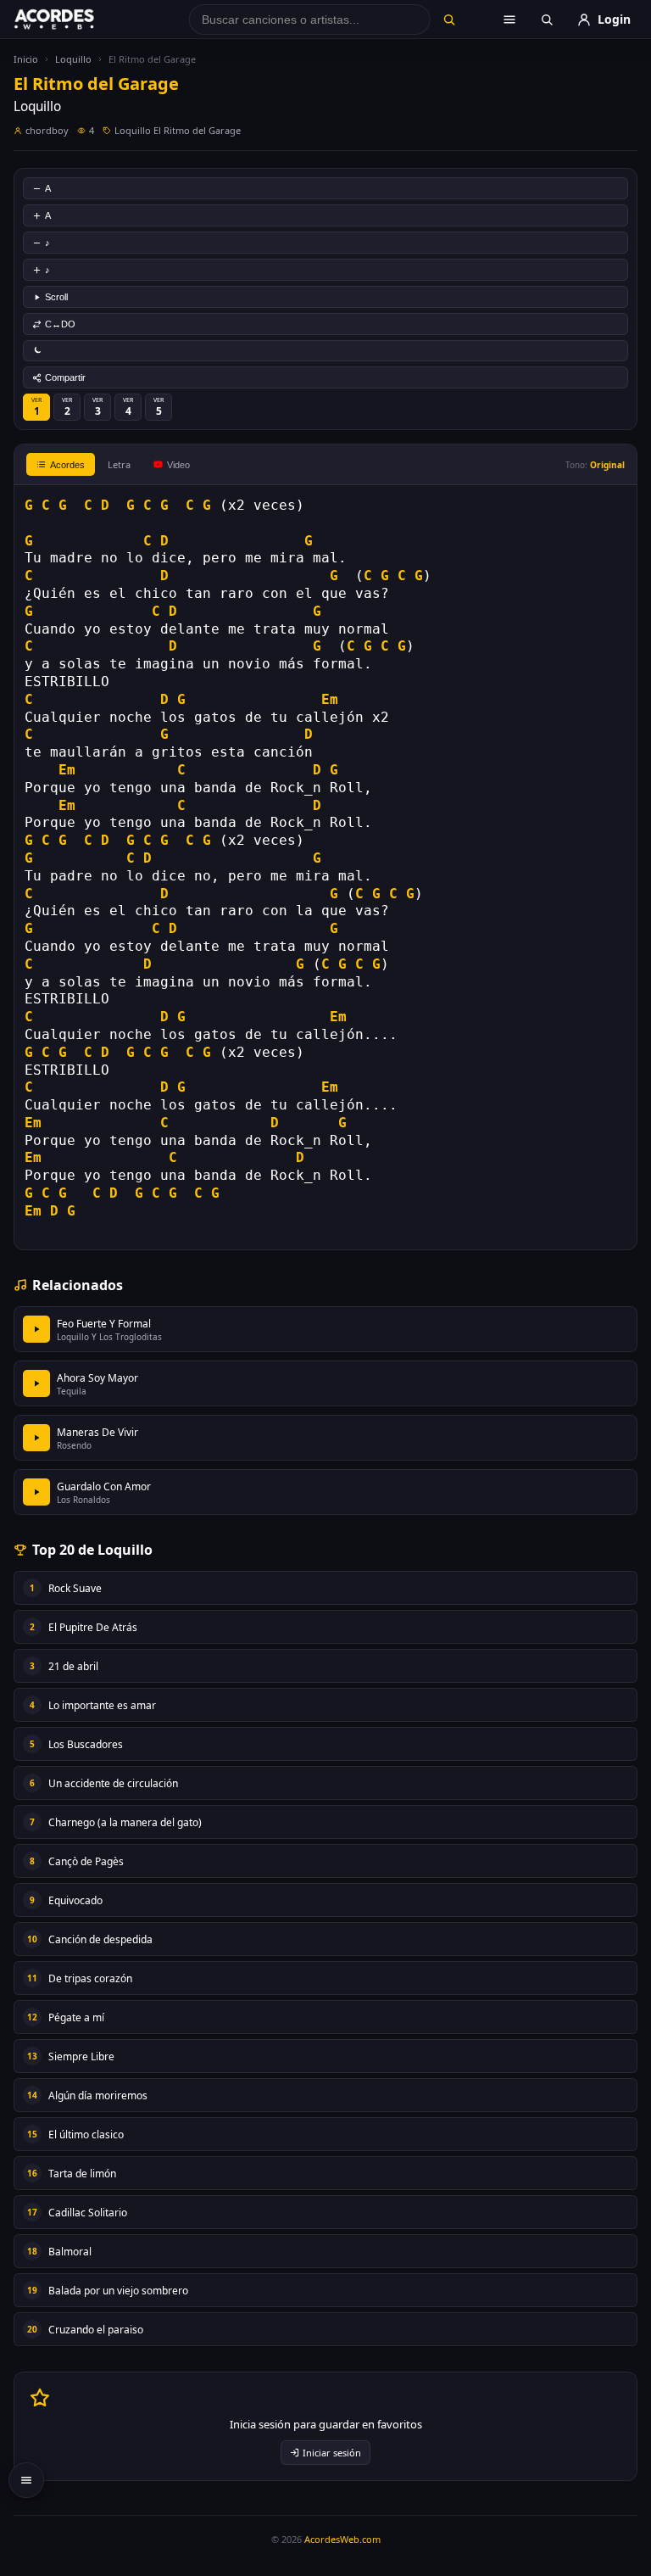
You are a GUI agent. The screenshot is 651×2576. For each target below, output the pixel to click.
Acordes (67, 465)
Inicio (26, 59)
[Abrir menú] (509, 20)
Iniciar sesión (332, 2453)
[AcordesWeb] (75, 20)
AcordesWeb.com (342, 2539)
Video (178, 465)
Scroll (56, 297)
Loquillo (73, 59)
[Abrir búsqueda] (547, 20)
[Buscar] (449, 20)
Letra (119, 464)
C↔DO (60, 324)
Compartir (65, 377)
